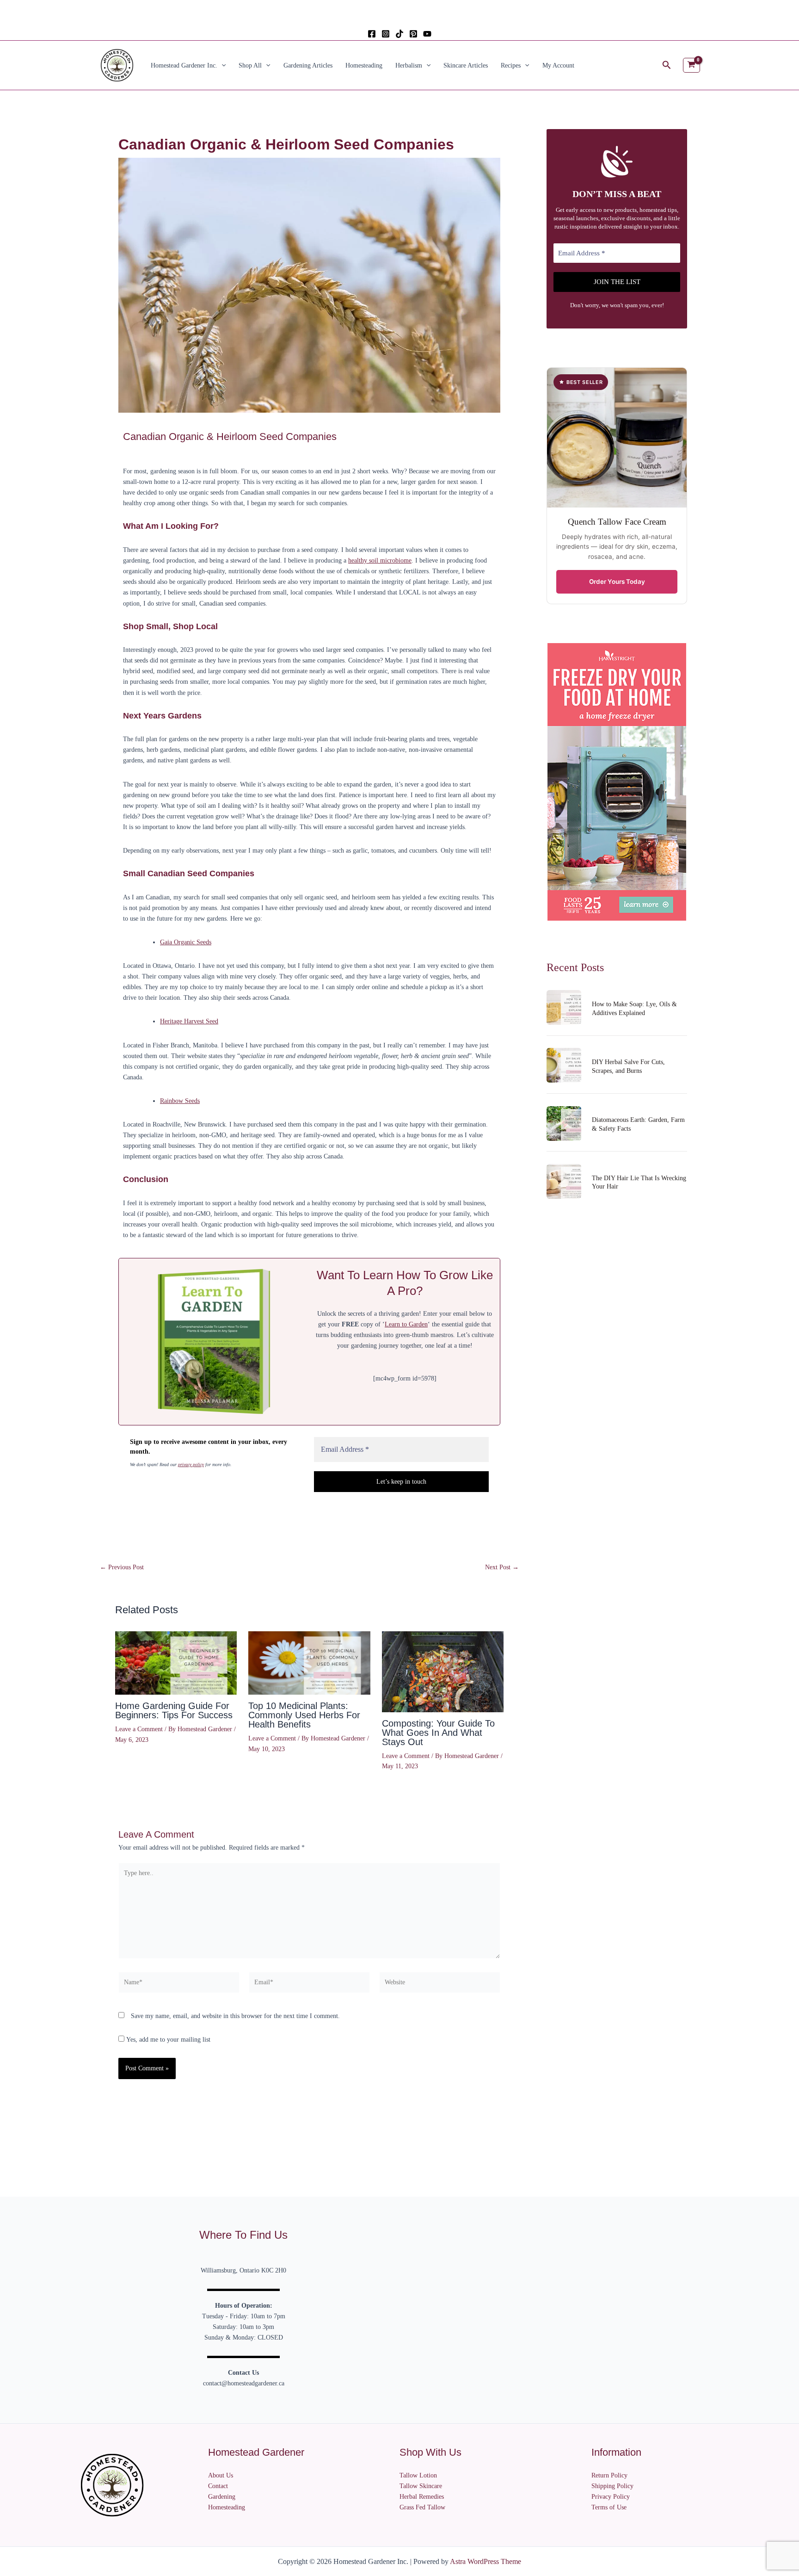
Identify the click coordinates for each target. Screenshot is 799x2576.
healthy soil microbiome (380, 560)
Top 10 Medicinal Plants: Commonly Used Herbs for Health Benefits (304, 1715)
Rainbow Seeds (180, 1101)
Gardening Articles (308, 65)
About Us (221, 2475)
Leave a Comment (139, 1729)
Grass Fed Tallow (422, 2507)
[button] (221, 65)
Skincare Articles (466, 65)
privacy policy (191, 1464)
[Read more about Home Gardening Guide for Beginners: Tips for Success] (176, 1663)
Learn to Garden (406, 1324)
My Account (558, 65)
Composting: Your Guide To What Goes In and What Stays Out (438, 1733)
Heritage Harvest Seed (189, 1021)
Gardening (222, 2497)
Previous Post (122, 1567)
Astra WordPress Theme (486, 2561)
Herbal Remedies (422, 2497)
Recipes (511, 65)
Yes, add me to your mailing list (167, 2040)
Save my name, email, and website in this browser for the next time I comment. (235, 2016)
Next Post (502, 1567)
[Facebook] (372, 34)
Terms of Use (609, 2507)
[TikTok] (399, 34)
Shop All (250, 65)
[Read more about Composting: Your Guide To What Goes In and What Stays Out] (443, 1671)
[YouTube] (427, 34)
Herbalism (409, 65)
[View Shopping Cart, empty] (691, 65)
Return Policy (609, 2475)
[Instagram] (386, 34)
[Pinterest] (413, 34)
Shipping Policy (612, 2486)
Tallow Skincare (421, 2486)
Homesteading (364, 65)
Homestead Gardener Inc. (184, 65)
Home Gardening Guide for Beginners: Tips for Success (174, 1710)
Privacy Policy (611, 2497)
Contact (218, 2486)
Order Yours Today (617, 582)
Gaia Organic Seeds (186, 942)
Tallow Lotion (418, 2475)
